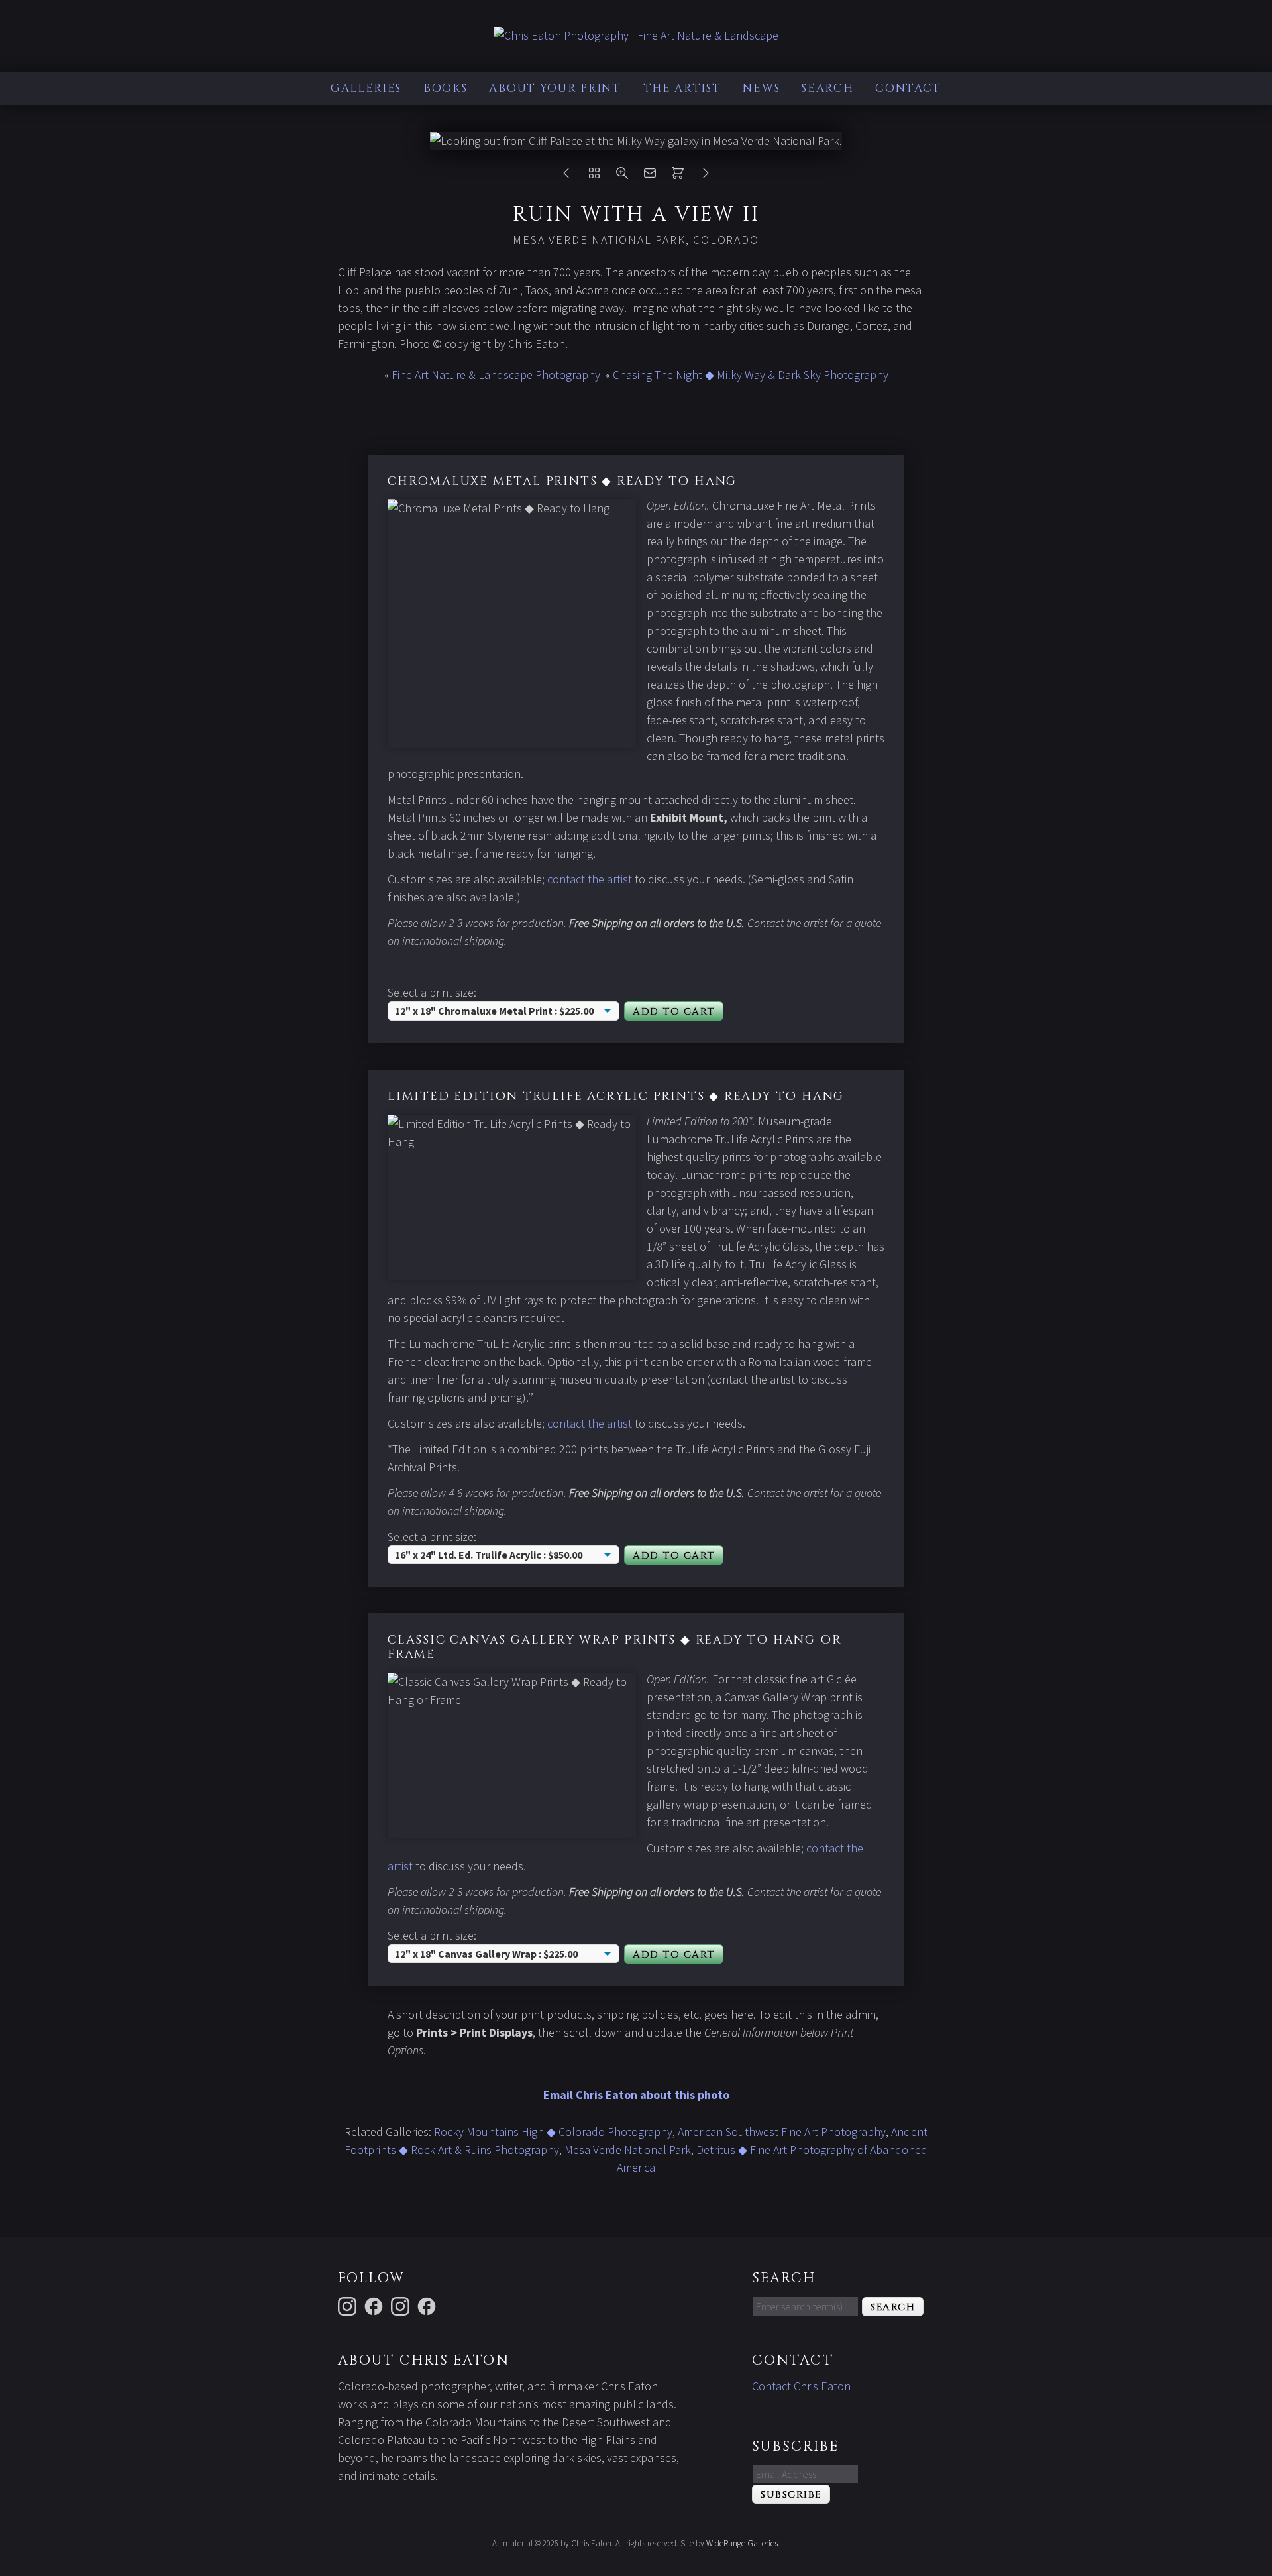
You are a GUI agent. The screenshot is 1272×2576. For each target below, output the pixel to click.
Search (827, 88)
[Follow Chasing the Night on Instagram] (402, 2305)
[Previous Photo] (566, 176)
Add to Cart (674, 1012)
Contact (908, 88)
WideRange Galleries (742, 2543)
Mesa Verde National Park (628, 2150)
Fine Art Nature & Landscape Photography (496, 375)
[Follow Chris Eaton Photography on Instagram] (349, 2305)
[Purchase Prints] (678, 176)
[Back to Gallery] (594, 176)
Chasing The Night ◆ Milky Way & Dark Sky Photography (751, 375)
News (761, 88)
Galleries (366, 88)
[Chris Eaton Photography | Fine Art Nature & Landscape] (636, 35)
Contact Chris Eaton (801, 2386)
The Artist (682, 88)
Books (446, 88)
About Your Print (555, 88)
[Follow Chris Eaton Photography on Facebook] (429, 2305)
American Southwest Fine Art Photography (782, 2132)
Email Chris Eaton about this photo (636, 2095)
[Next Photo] (706, 176)
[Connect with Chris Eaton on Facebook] (376, 2305)
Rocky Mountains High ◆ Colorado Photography (553, 2132)
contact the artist (590, 879)
